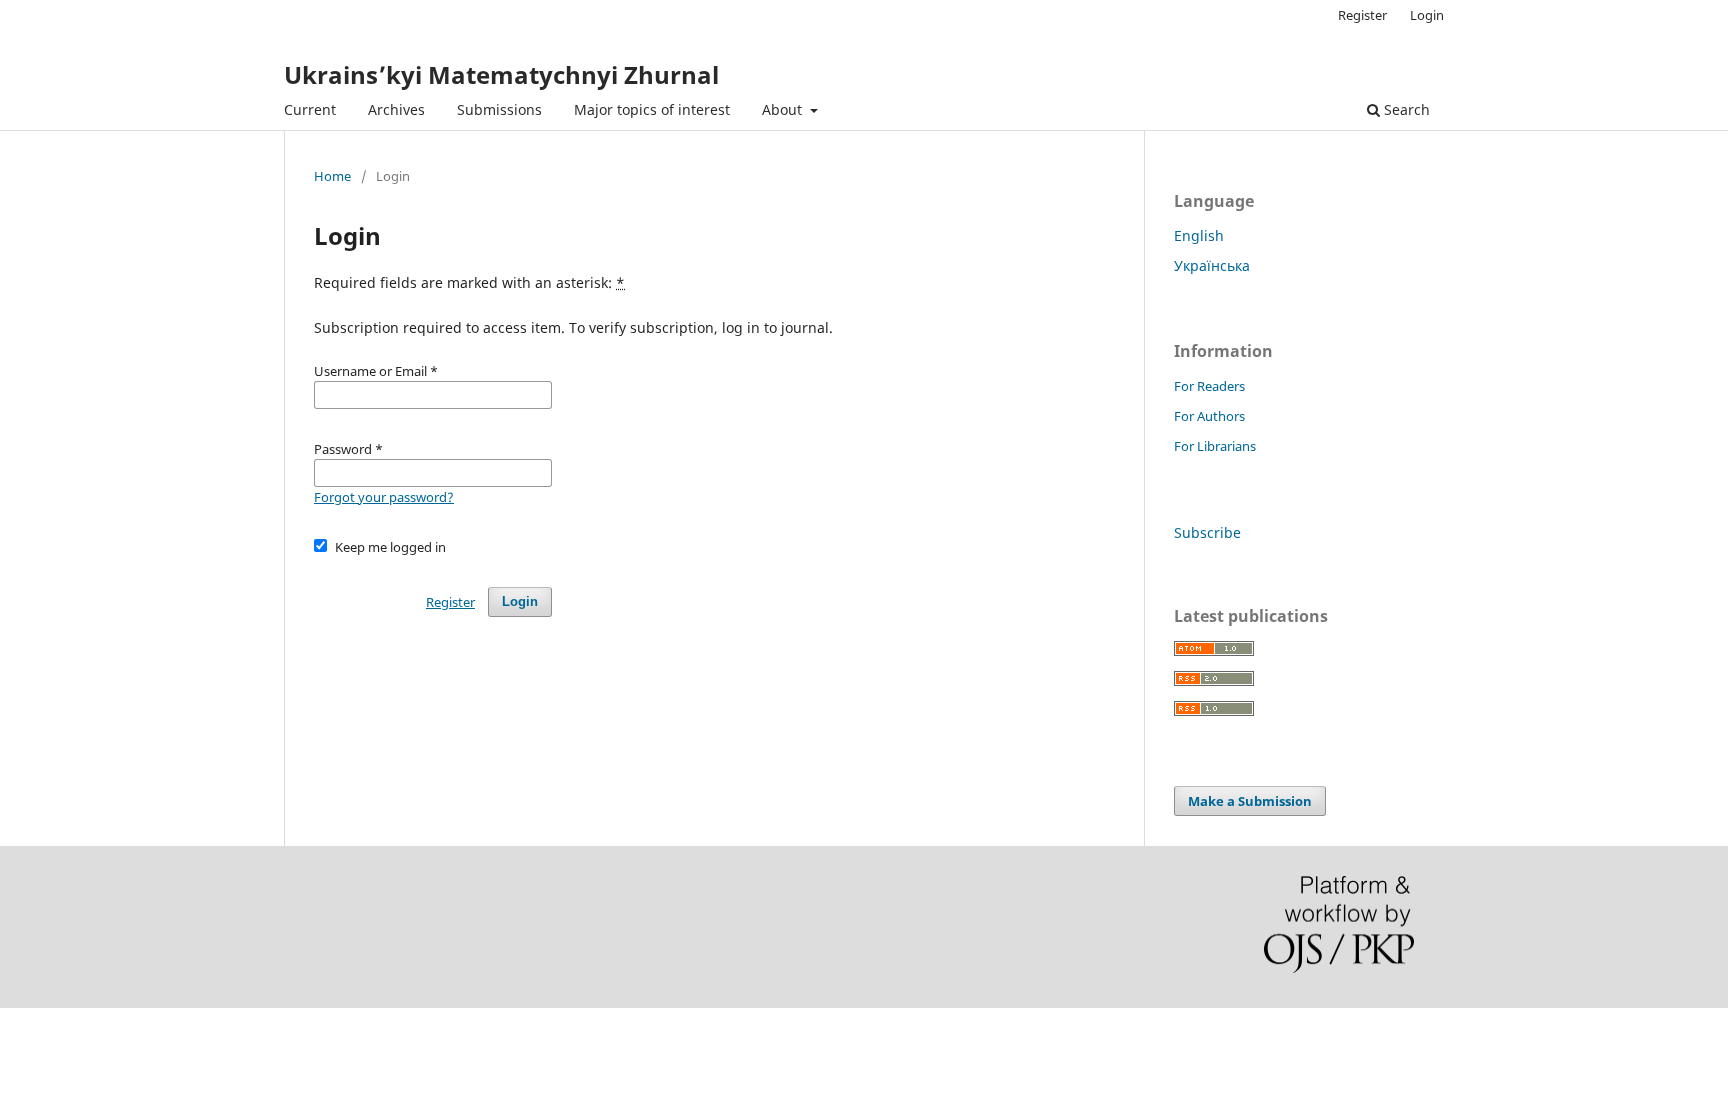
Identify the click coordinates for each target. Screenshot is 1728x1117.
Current (310, 109)
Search (1405, 109)
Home (332, 176)
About (784, 109)
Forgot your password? (384, 497)
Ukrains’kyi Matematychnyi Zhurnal (501, 74)
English (1199, 235)
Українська (1212, 265)
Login (1427, 15)
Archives (396, 109)
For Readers (1209, 386)
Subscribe (1207, 532)
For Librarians (1215, 446)
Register (1362, 15)
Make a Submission (1250, 801)
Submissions (499, 109)
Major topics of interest (652, 109)
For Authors (1209, 416)
